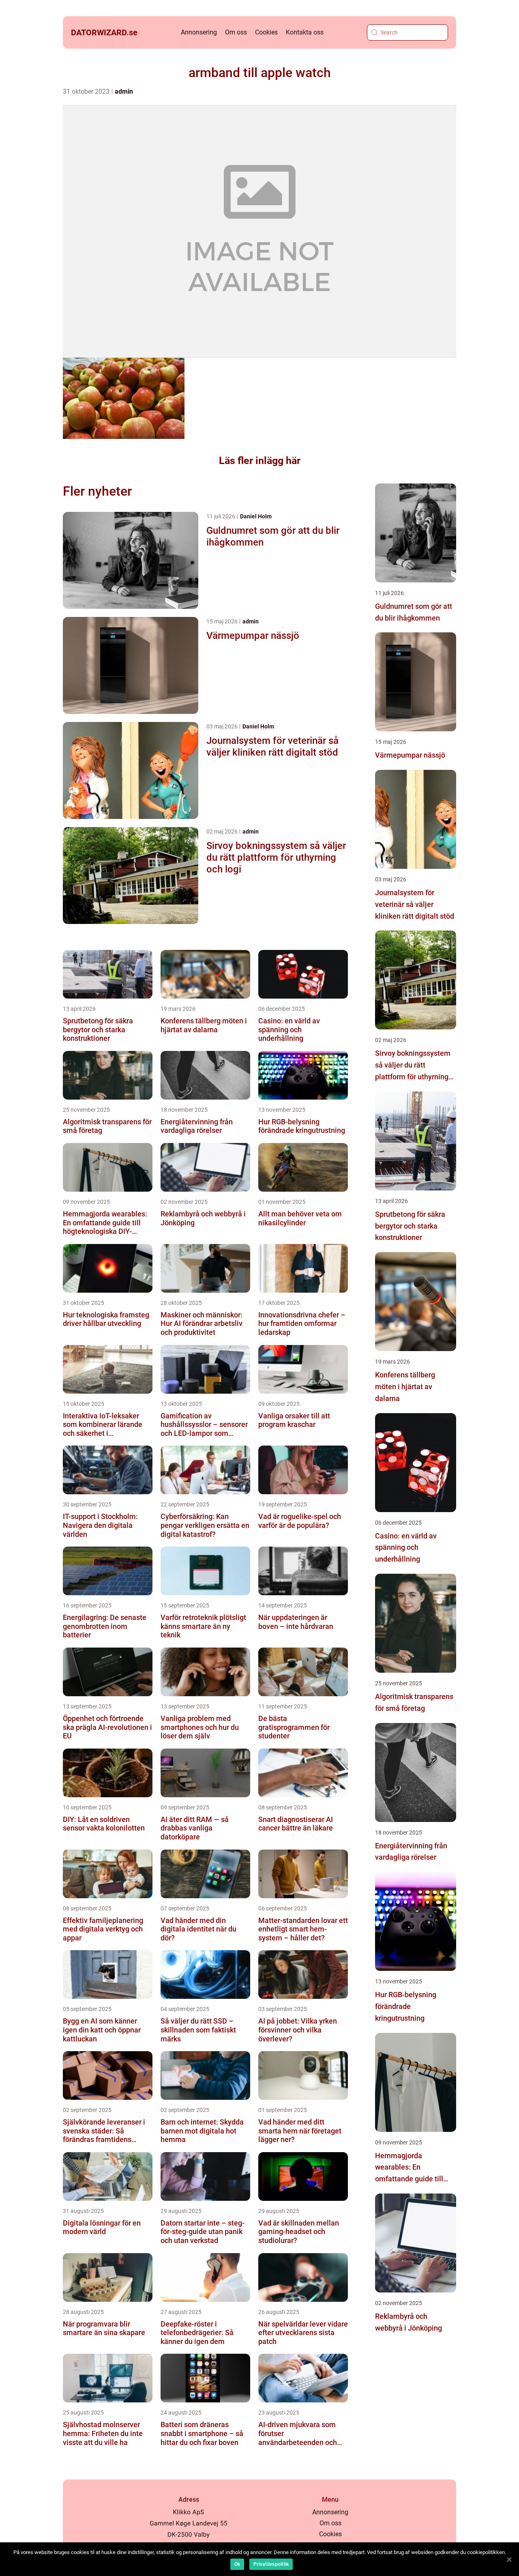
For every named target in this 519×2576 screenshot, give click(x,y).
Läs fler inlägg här (260, 461)
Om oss (236, 32)
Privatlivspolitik (271, 2564)
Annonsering (199, 32)
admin (124, 91)
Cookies (266, 32)
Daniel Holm (256, 516)
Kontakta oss (305, 32)
